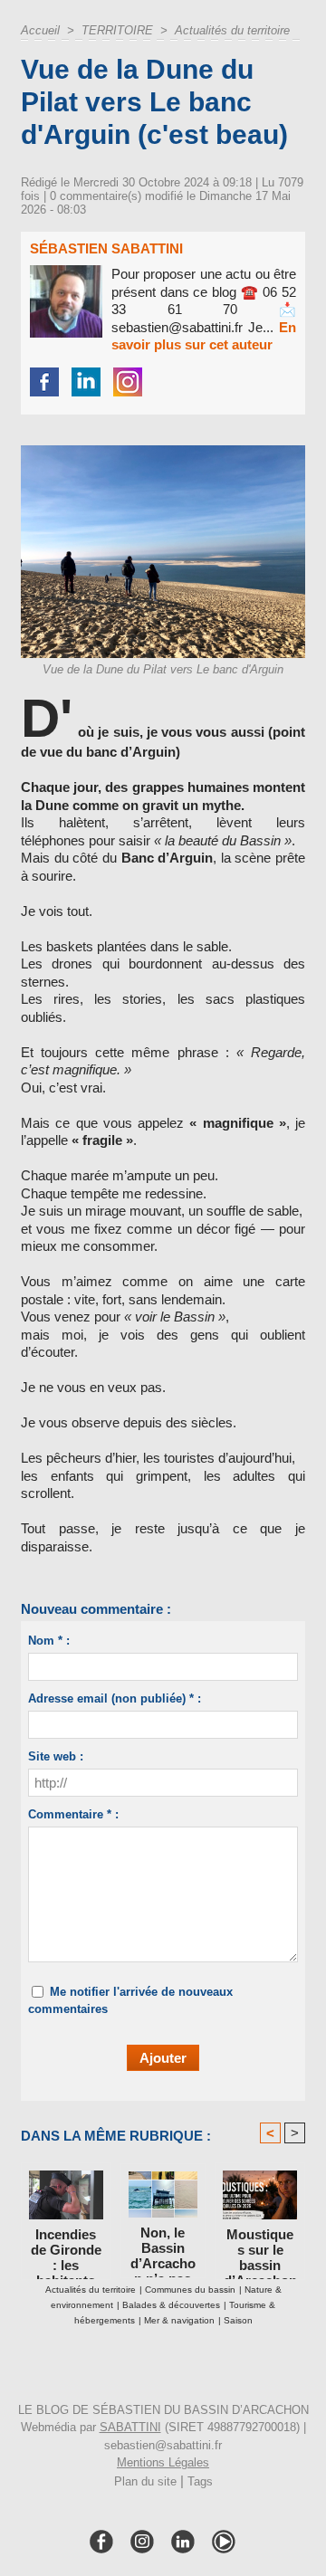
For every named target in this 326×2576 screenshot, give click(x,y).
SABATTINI (130, 2427)
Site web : (56, 1756)
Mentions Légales (163, 2462)
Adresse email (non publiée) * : (115, 1698)
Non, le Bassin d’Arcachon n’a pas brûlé (163, 2247)
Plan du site (145, 2481)
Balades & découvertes (171, 2305)
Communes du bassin (190, 2290)
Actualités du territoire (232, 30)
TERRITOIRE (117, 30)
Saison (238, 2320)
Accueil (40, 30)
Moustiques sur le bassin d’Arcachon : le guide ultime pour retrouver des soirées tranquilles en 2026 (260, 2249)
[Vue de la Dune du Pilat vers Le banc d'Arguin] (163, 453)
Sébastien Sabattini (106, 248)
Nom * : (49, 1641)
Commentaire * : (73, 1814)
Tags (200, 2481)
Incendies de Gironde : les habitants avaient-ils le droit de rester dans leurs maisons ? (66, 2249)
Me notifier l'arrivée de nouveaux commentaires (130, 2001)
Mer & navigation (179, 2320)
